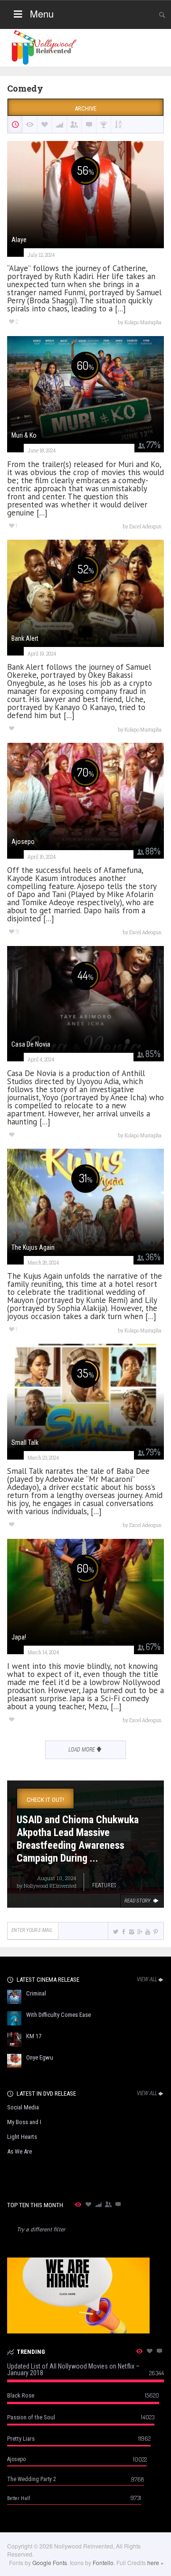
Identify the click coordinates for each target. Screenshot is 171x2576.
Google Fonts (50, 2562)
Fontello (103, 2562)
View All (147, 1979)
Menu (42, 14)
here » (156, 2562)
